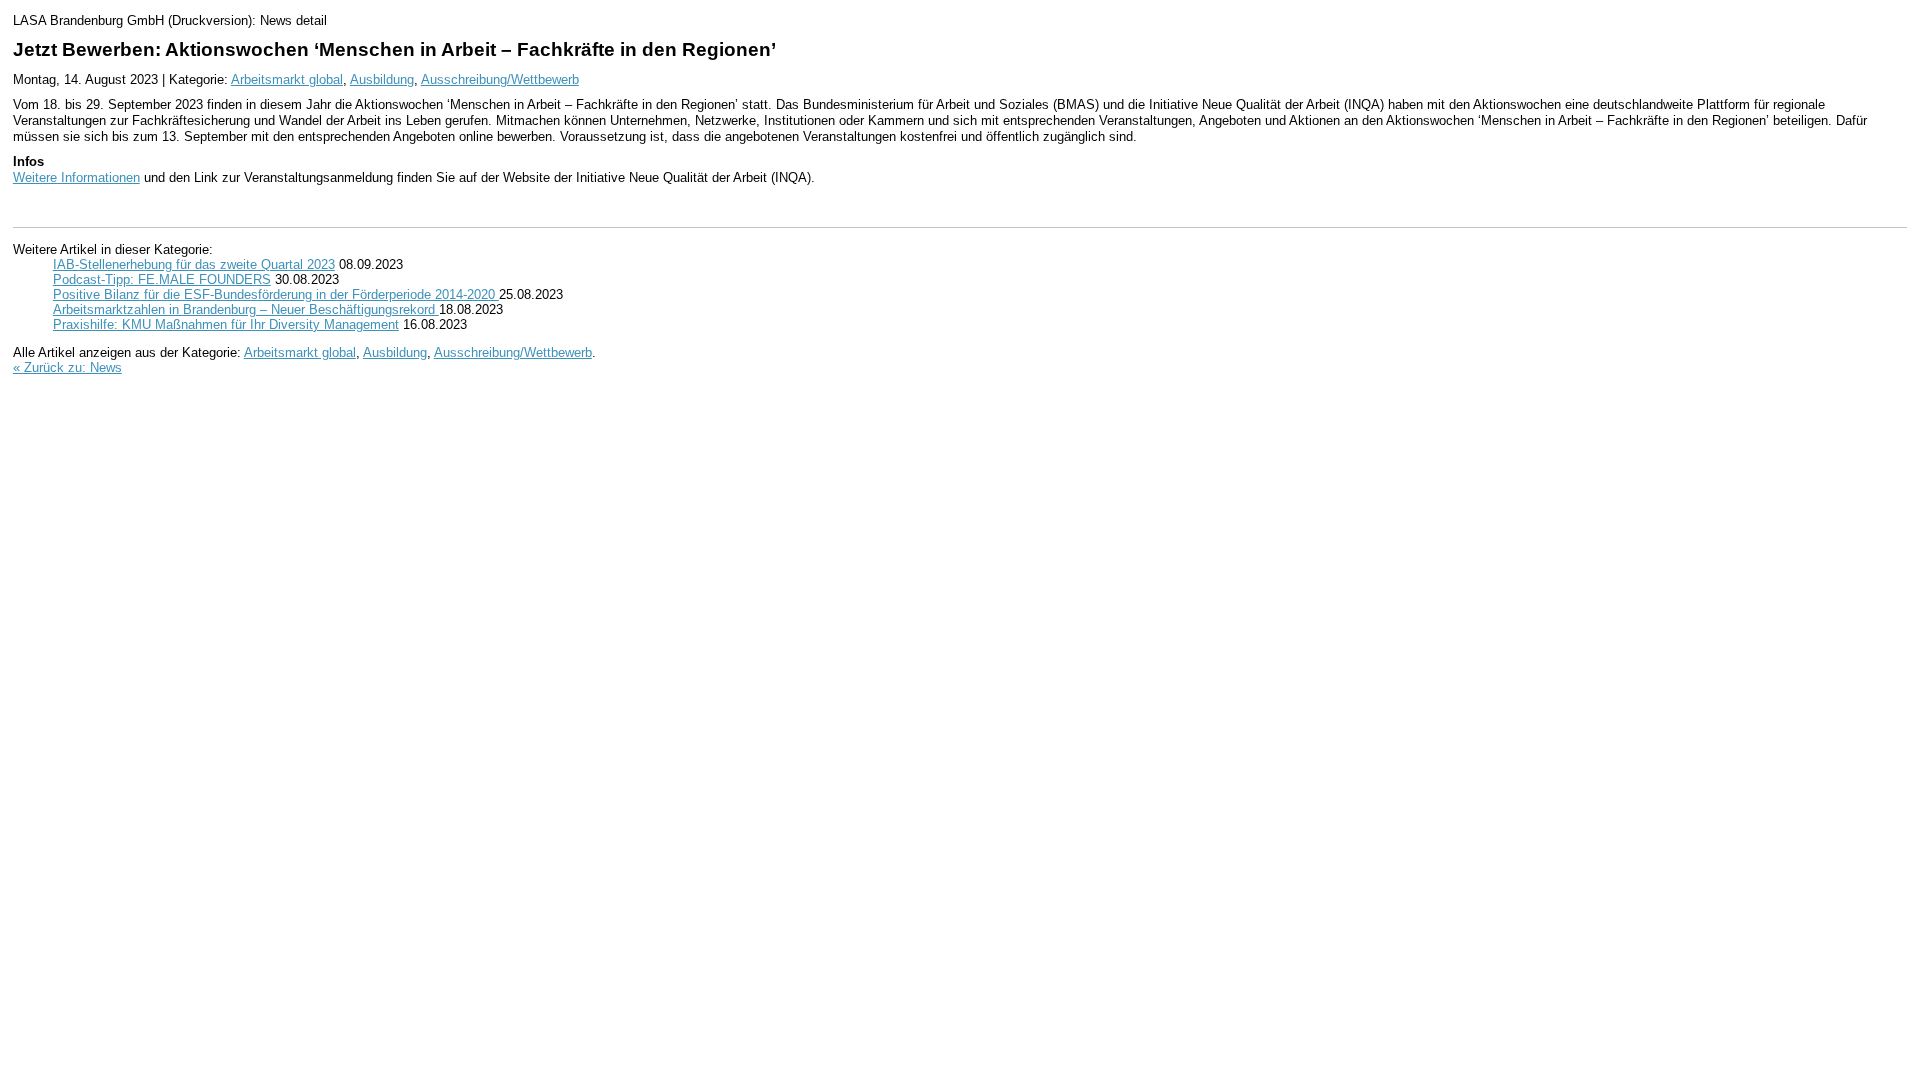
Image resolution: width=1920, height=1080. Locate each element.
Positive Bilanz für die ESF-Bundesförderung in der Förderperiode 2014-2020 (276, 294)
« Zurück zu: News (67, 367)
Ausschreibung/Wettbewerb (500, 79)
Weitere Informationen (76, 177)
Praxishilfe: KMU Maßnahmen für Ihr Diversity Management (226, 324)
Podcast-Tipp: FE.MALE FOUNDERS (162, 279)
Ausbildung (382, 79)
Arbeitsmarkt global (287, 79)
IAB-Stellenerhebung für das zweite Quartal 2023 (194, 264)
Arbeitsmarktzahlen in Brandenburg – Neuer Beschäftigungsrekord (246, 309)
